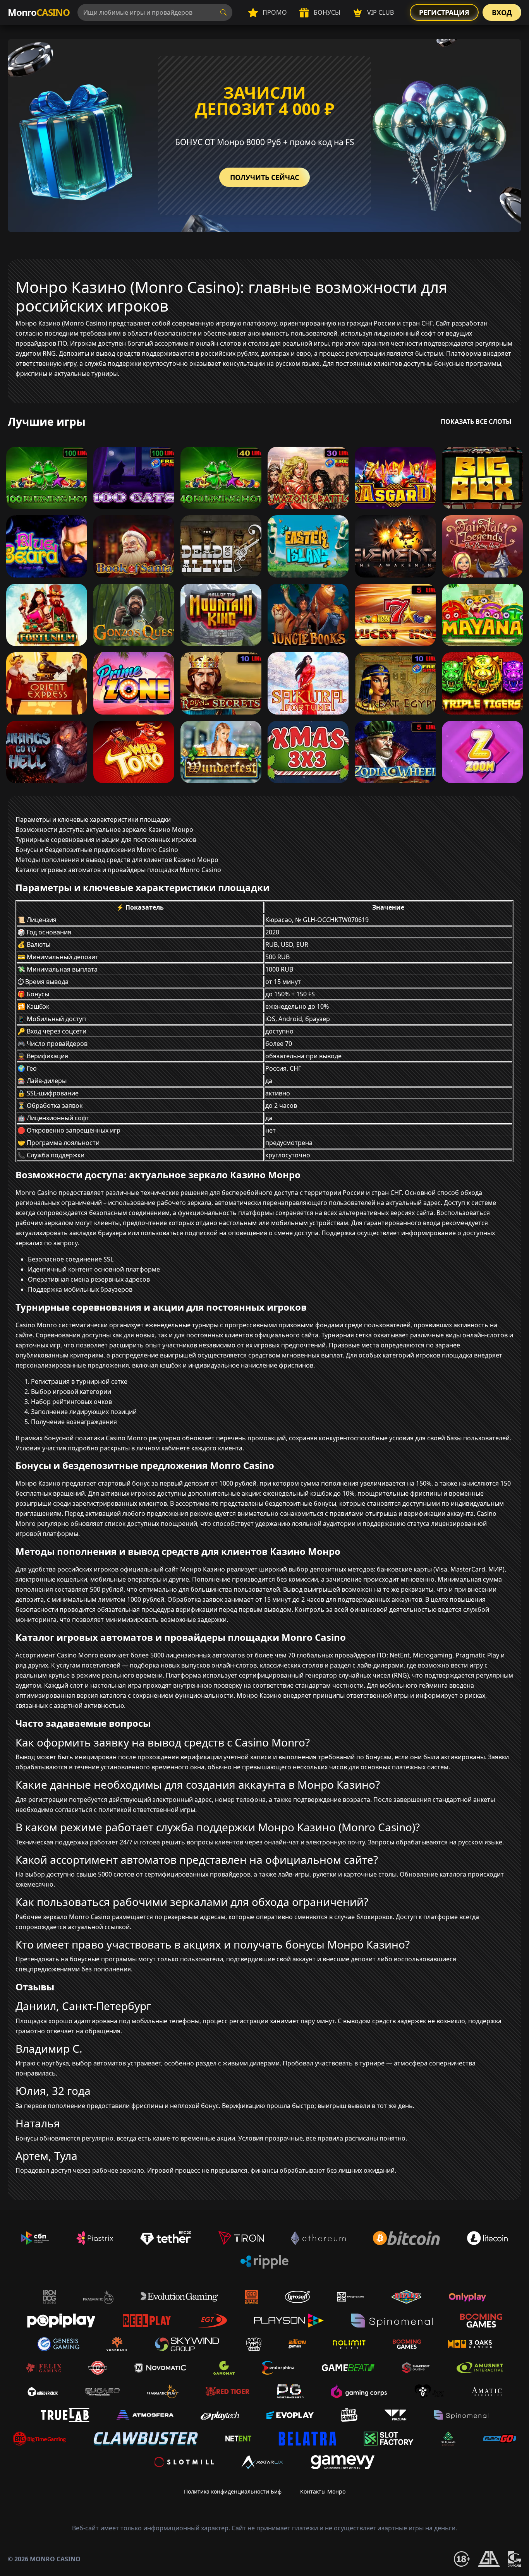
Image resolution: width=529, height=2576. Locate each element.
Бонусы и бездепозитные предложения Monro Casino (97, 850)
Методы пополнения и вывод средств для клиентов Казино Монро (117, 860)
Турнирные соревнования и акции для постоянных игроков (106, 840)
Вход (502, 12)
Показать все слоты (476, 422)
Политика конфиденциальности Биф (233, 2491)
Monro (39, 12)
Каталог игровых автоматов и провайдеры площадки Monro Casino (118, 870)
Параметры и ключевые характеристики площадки (93, 819)
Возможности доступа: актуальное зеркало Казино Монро (104, 830)
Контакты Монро (323, 2491)
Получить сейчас (264, 177)
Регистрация (444, 12)
